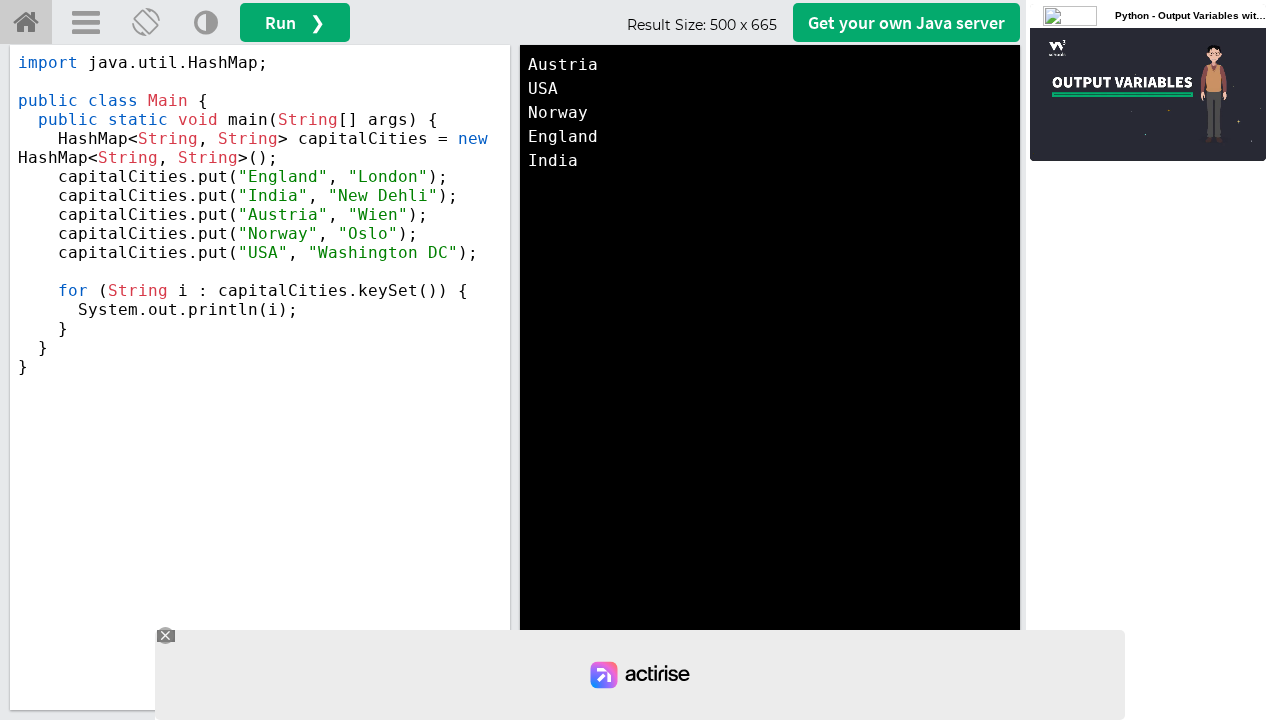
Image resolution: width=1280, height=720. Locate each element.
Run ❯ (295, 22)
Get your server (906, 22)
